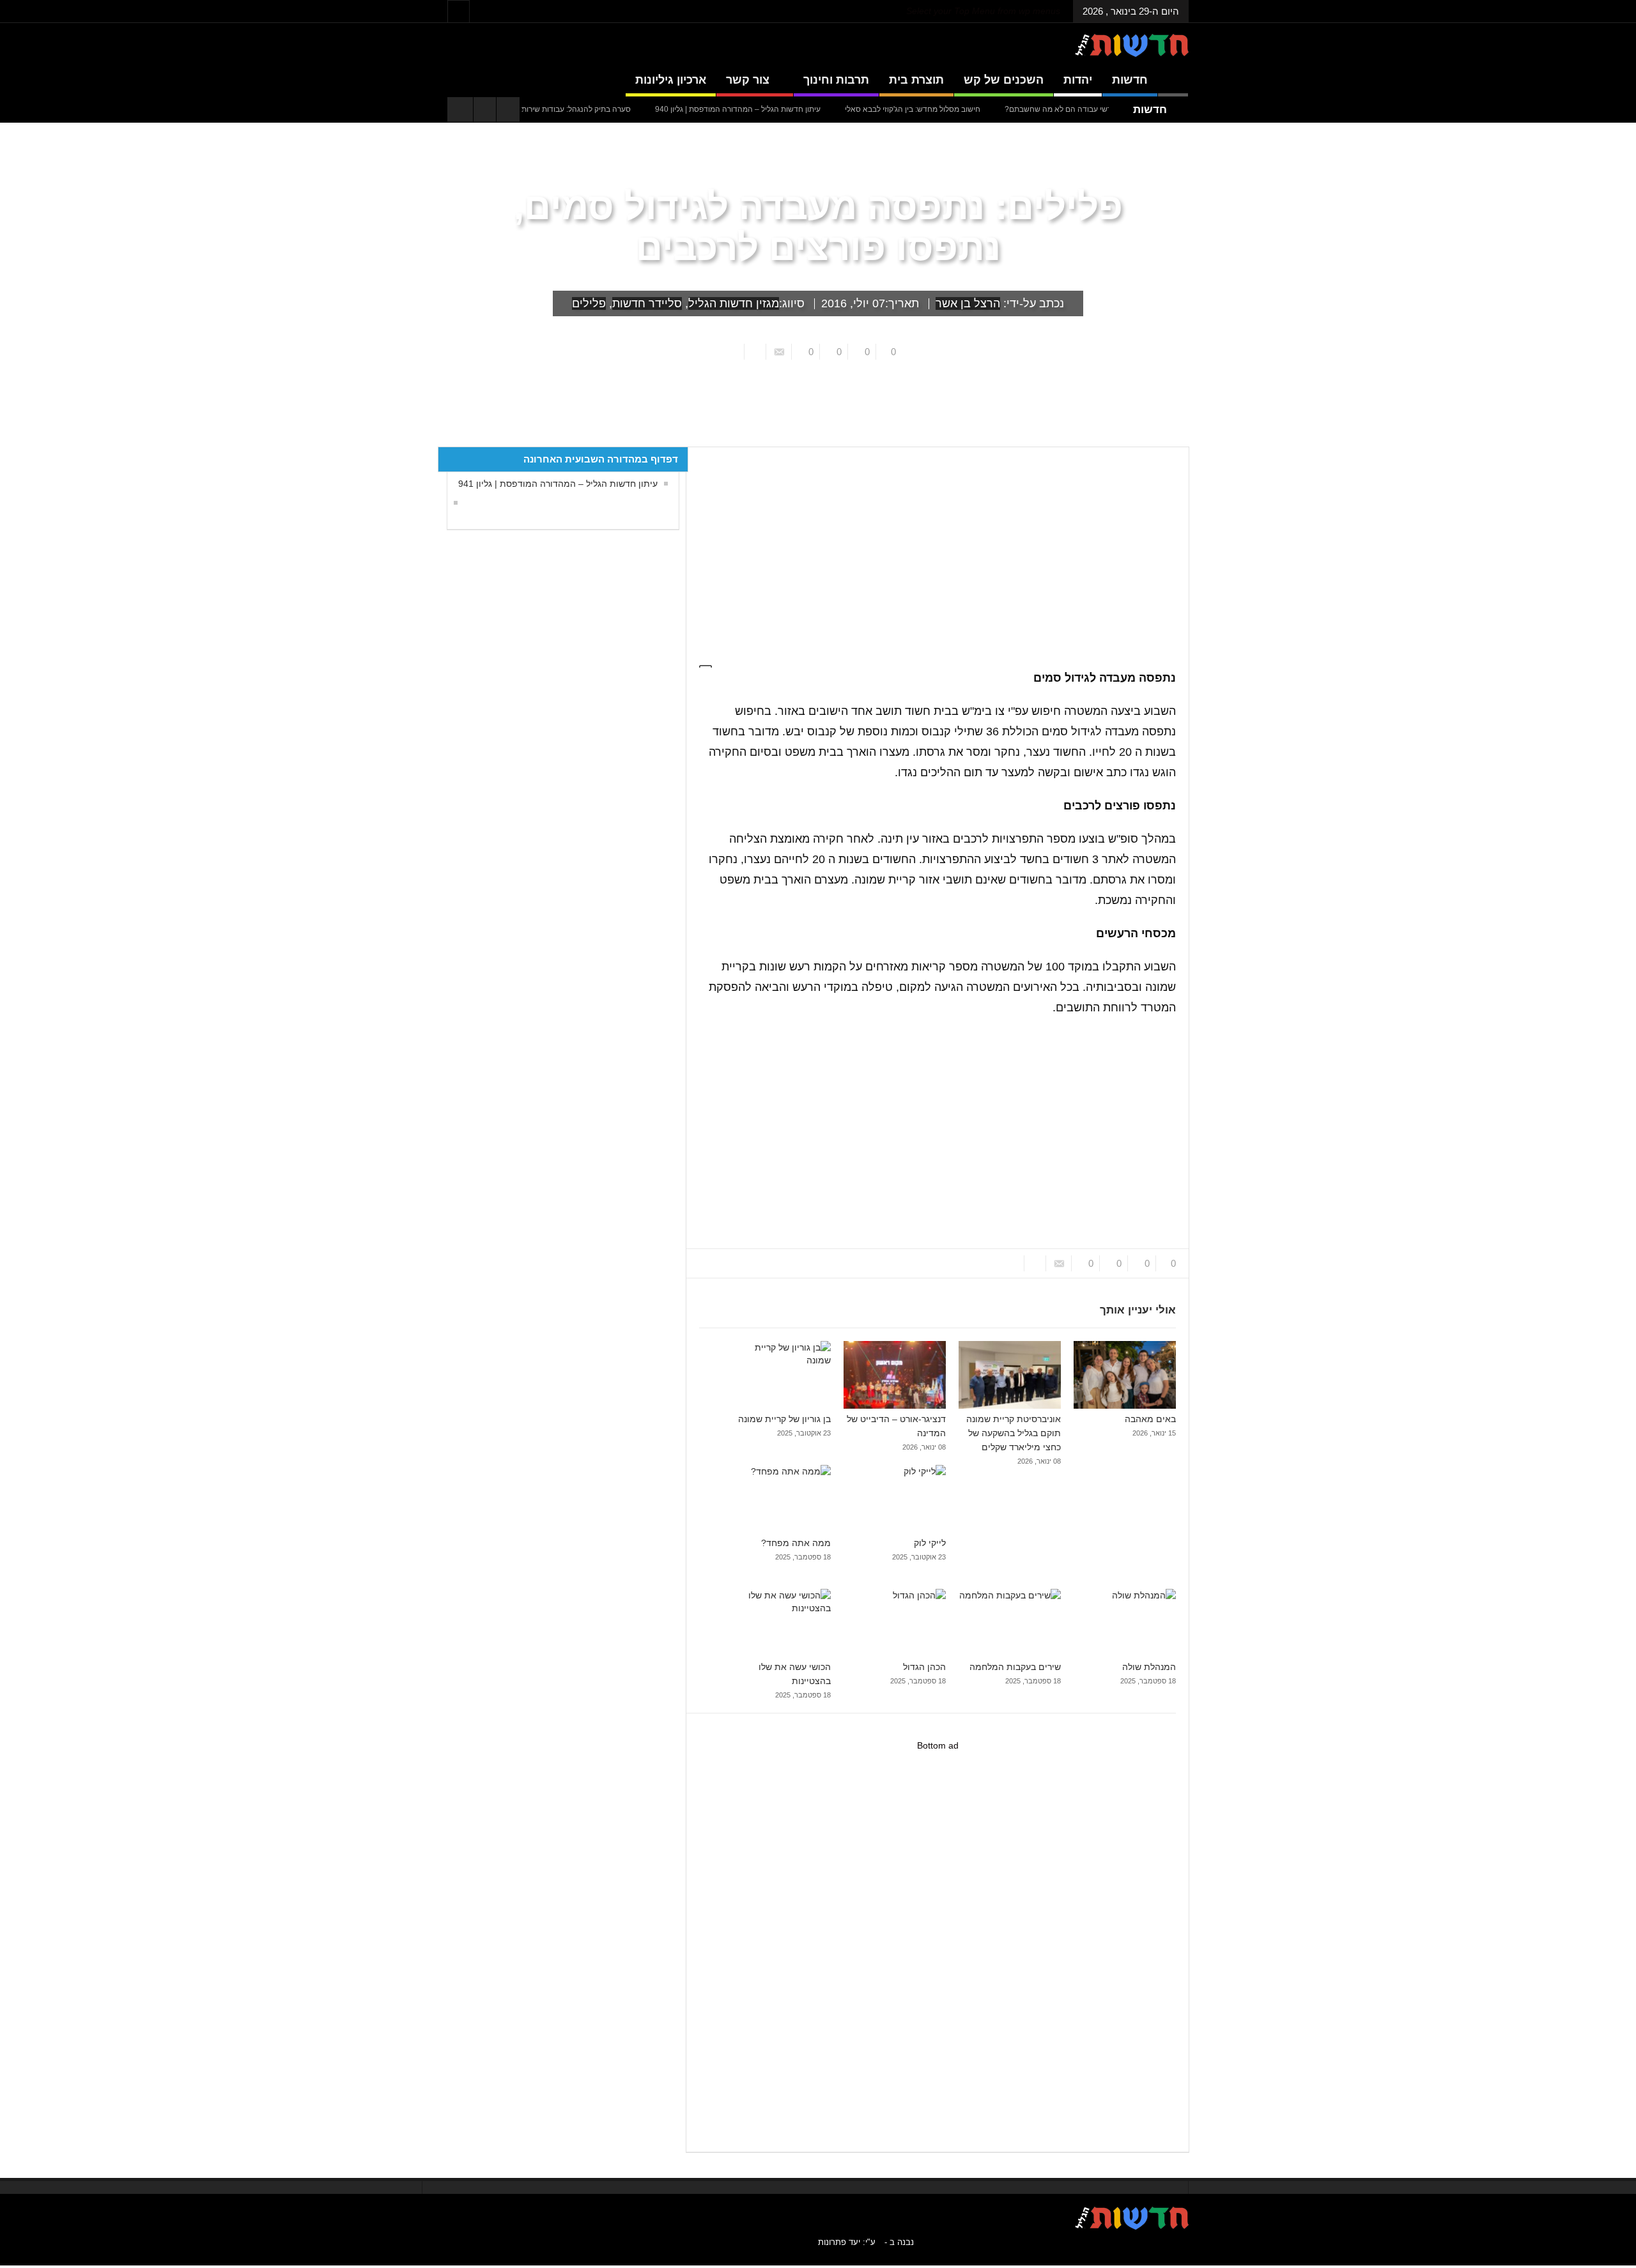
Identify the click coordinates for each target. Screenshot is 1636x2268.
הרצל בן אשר (968, 303)
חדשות (1130, 80)
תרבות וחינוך (836, 80)
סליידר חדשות (647, 303)
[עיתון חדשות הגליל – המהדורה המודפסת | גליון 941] (452, 503)
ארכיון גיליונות (671, 80)
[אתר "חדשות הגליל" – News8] (1132, 45)
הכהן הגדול (924, 1667)
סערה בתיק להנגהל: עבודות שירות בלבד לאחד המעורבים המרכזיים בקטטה (569, 109)
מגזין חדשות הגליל (734, 303)
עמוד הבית (1166, 437)
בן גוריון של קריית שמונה (784, 1419)
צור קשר (748, 80)
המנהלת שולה (1149, 1667)
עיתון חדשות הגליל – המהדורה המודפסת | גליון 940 (796, 109)
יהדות (1078, 80)
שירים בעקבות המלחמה (1015, 1667)
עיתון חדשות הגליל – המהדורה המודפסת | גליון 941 (558, 484)
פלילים (589, 303)
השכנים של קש (1004, 80)
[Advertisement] (932, 549)
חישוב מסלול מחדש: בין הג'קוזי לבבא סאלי (971, 109)
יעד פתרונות (839, 2242)
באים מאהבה (1150, 1419)
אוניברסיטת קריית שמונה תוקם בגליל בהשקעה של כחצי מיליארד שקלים (1014, 1433)
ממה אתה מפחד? (796, 1543)
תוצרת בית (916, 80)
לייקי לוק (930, 1543)
